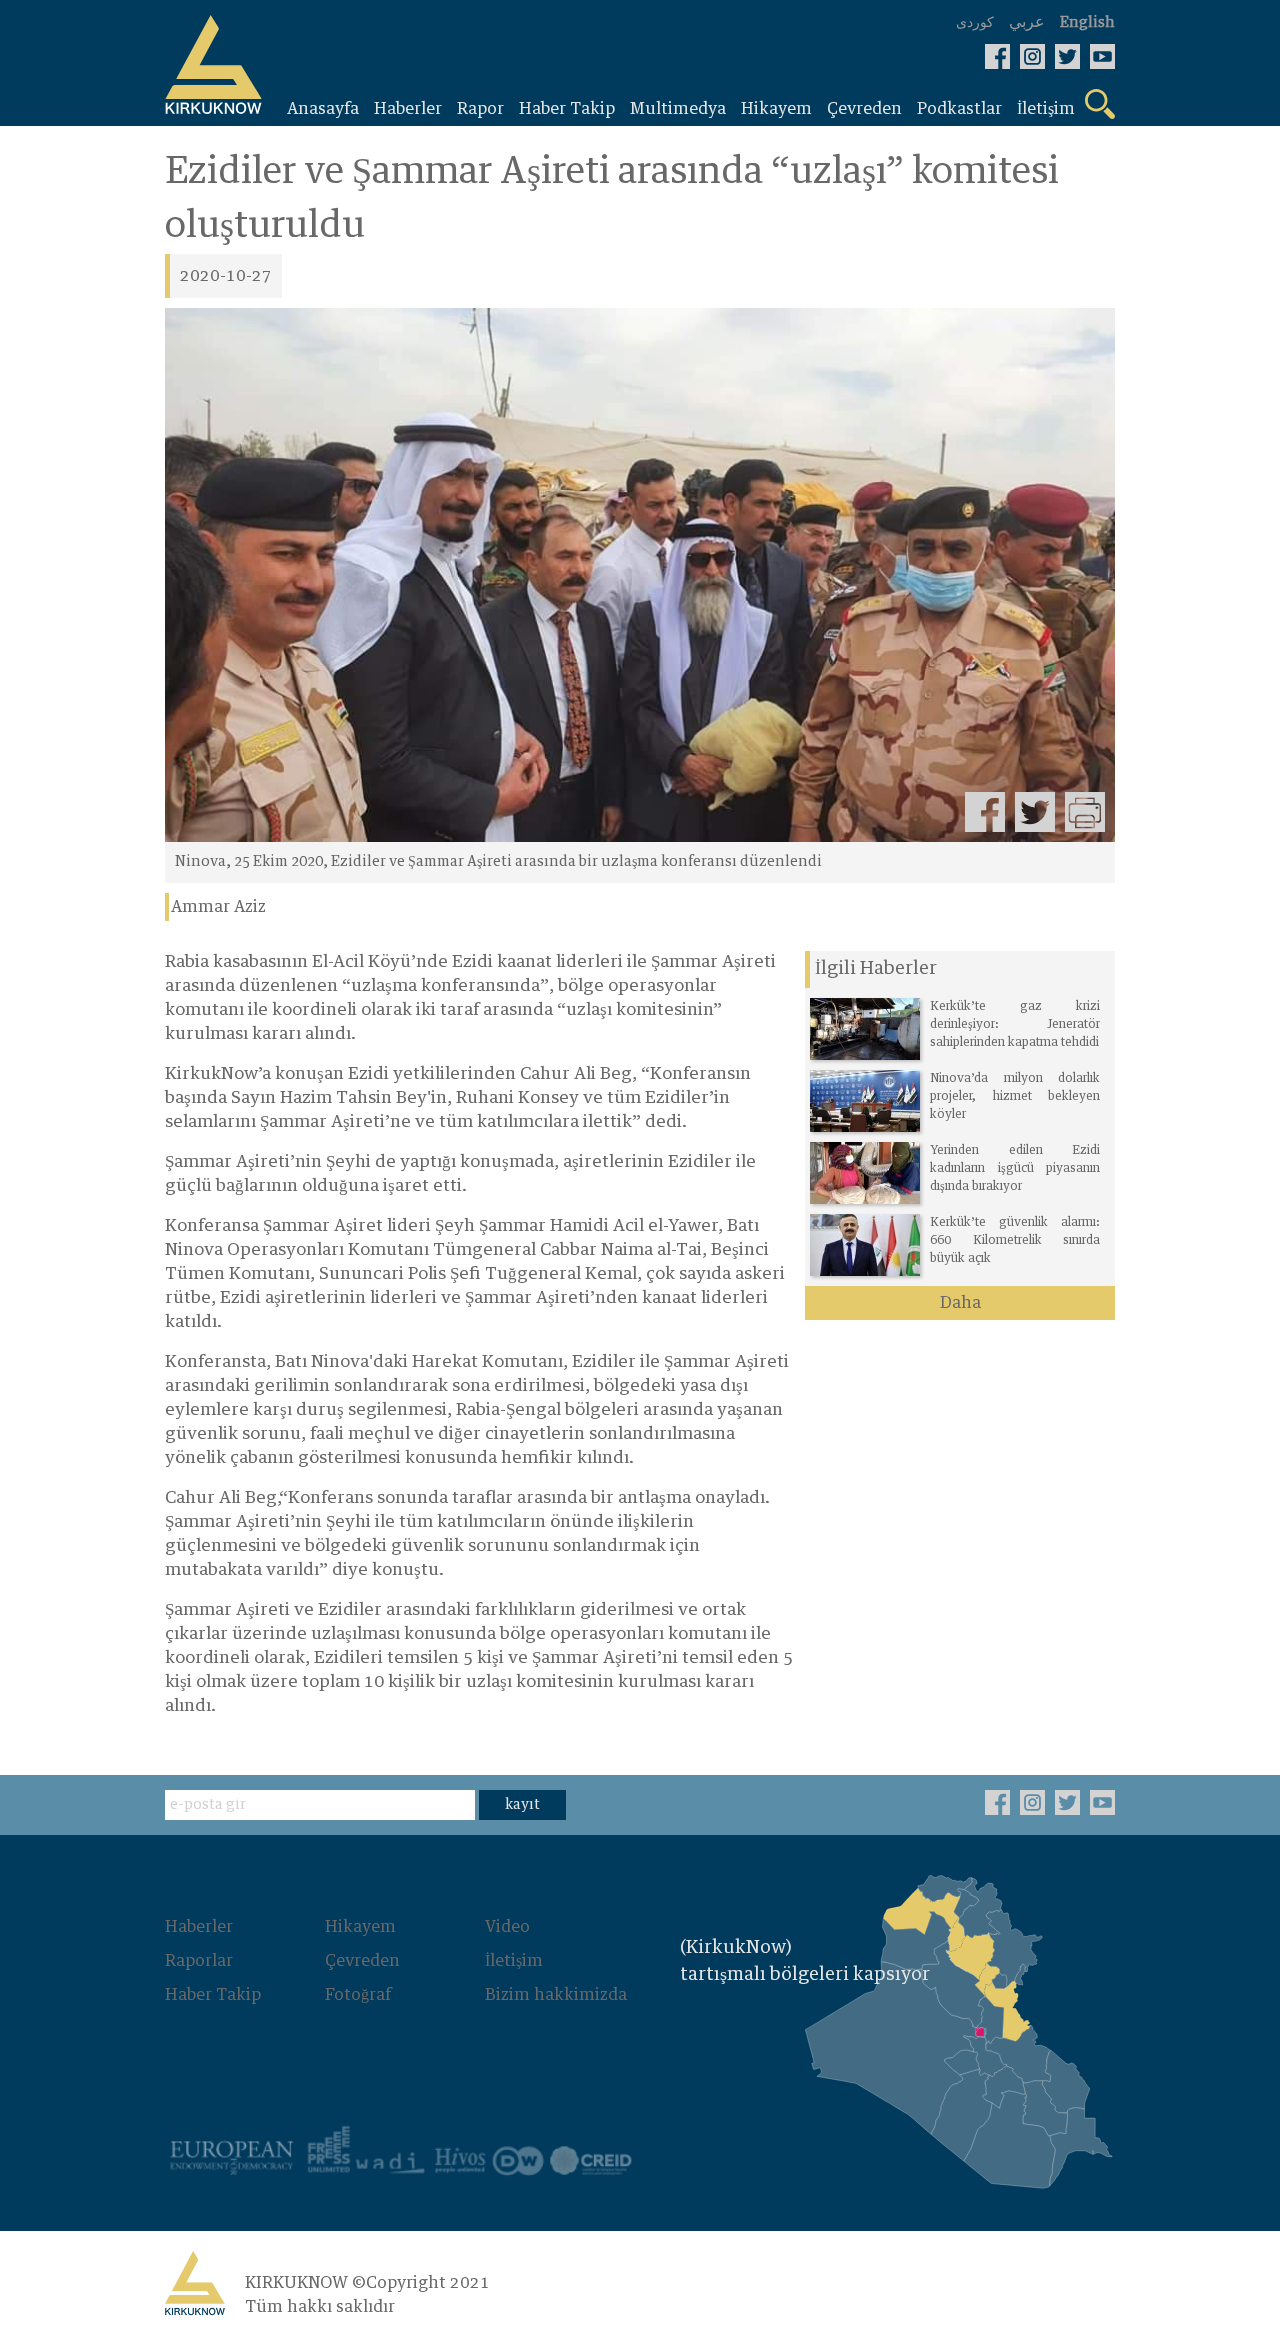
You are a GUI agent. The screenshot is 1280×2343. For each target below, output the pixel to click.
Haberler (199, 1927)
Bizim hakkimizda (556, 1995)
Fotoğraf (358, 1995)
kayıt (522, 1805)
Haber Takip (213, 1995)
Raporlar (199, 1961)
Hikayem (360, 1927)
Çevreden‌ (362, 1961)
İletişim (514, 1961)
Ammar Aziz (218, 907)
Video (507, 1927)
